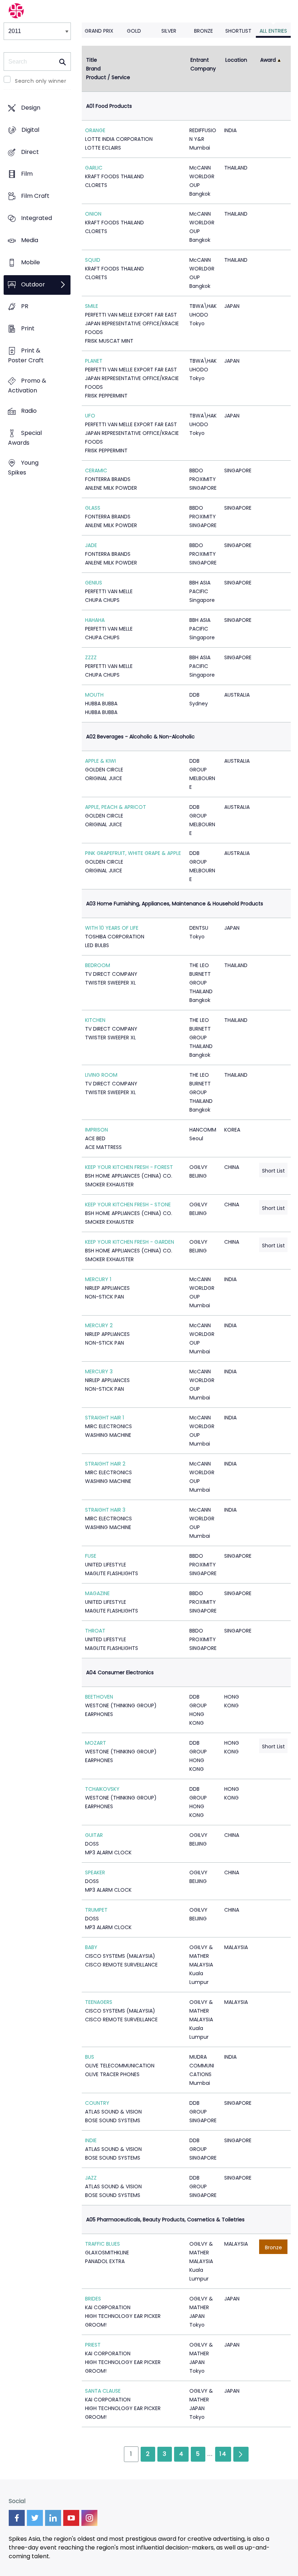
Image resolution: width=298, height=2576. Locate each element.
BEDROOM (98, 965)
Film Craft (35, 196)
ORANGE (95, 130)
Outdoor (33, 284)
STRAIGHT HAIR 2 (105, 1464)
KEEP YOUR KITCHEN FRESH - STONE (128, 1205)
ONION (93, 214)
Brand (93, 69)
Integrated (37, 218)
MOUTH (94, 695)
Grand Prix (99, 31)
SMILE (92, 306)
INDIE (91, 2140)
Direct (30, 152)
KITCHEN (95, 1020)
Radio (29, 411)
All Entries (273, 31)
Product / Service (108, 77)
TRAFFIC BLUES (102, 2244)
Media (30, 240)
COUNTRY (97, 2103)
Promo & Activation (27, 386)
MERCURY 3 (99, 1371)
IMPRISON (96, 1130)
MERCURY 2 (99, 1325)
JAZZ (91, 2178)
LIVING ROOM (101, 1075)
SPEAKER (95, 1872)
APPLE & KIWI (100, 761)
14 (223, 2454)
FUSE (91, 1556)
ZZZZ (91, 657)
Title (92, 60)
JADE (91, 545)
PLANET (94, 361)
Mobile (31, 262)
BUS (90, 2057)
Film (27, 174)
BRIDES (93, 2299)
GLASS (93, 508)
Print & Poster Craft (26, 355)
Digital (30, 130)
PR (25, 307)
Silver (169, 31)
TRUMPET (96, 1910)
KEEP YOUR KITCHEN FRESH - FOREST (129, 1167)
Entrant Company (203, 64)
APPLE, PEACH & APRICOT (116, 807)
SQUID (93, 260)
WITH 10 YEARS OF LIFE (112, 928)
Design (31, 108)
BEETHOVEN (99, 1697)
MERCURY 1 (98, 1279)
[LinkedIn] (53, 2518)
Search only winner (41, 81)
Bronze (204, 31)
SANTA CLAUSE (103, 2391)
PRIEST (93, 2345)
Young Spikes (23, 468)
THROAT (95, 1631)
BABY (91, 1947)
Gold (134, 31)
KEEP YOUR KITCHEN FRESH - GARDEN (130, 1242)
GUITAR (94, 1835)
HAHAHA (95, 620)
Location (236, 60)
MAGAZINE (97, 1593)
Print (28, 329)
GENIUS (94, 583)
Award (268, 60)
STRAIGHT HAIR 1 (104, 1418)
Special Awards (25, 438)
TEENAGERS (99, 2002)
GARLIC (94, 168)
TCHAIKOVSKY (102, 1789)
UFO (90, 416)
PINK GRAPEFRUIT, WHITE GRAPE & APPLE (133, 853)
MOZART (96, 1743)
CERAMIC (96, 470)
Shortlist (238, 31)
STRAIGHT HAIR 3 (105, 1510)
